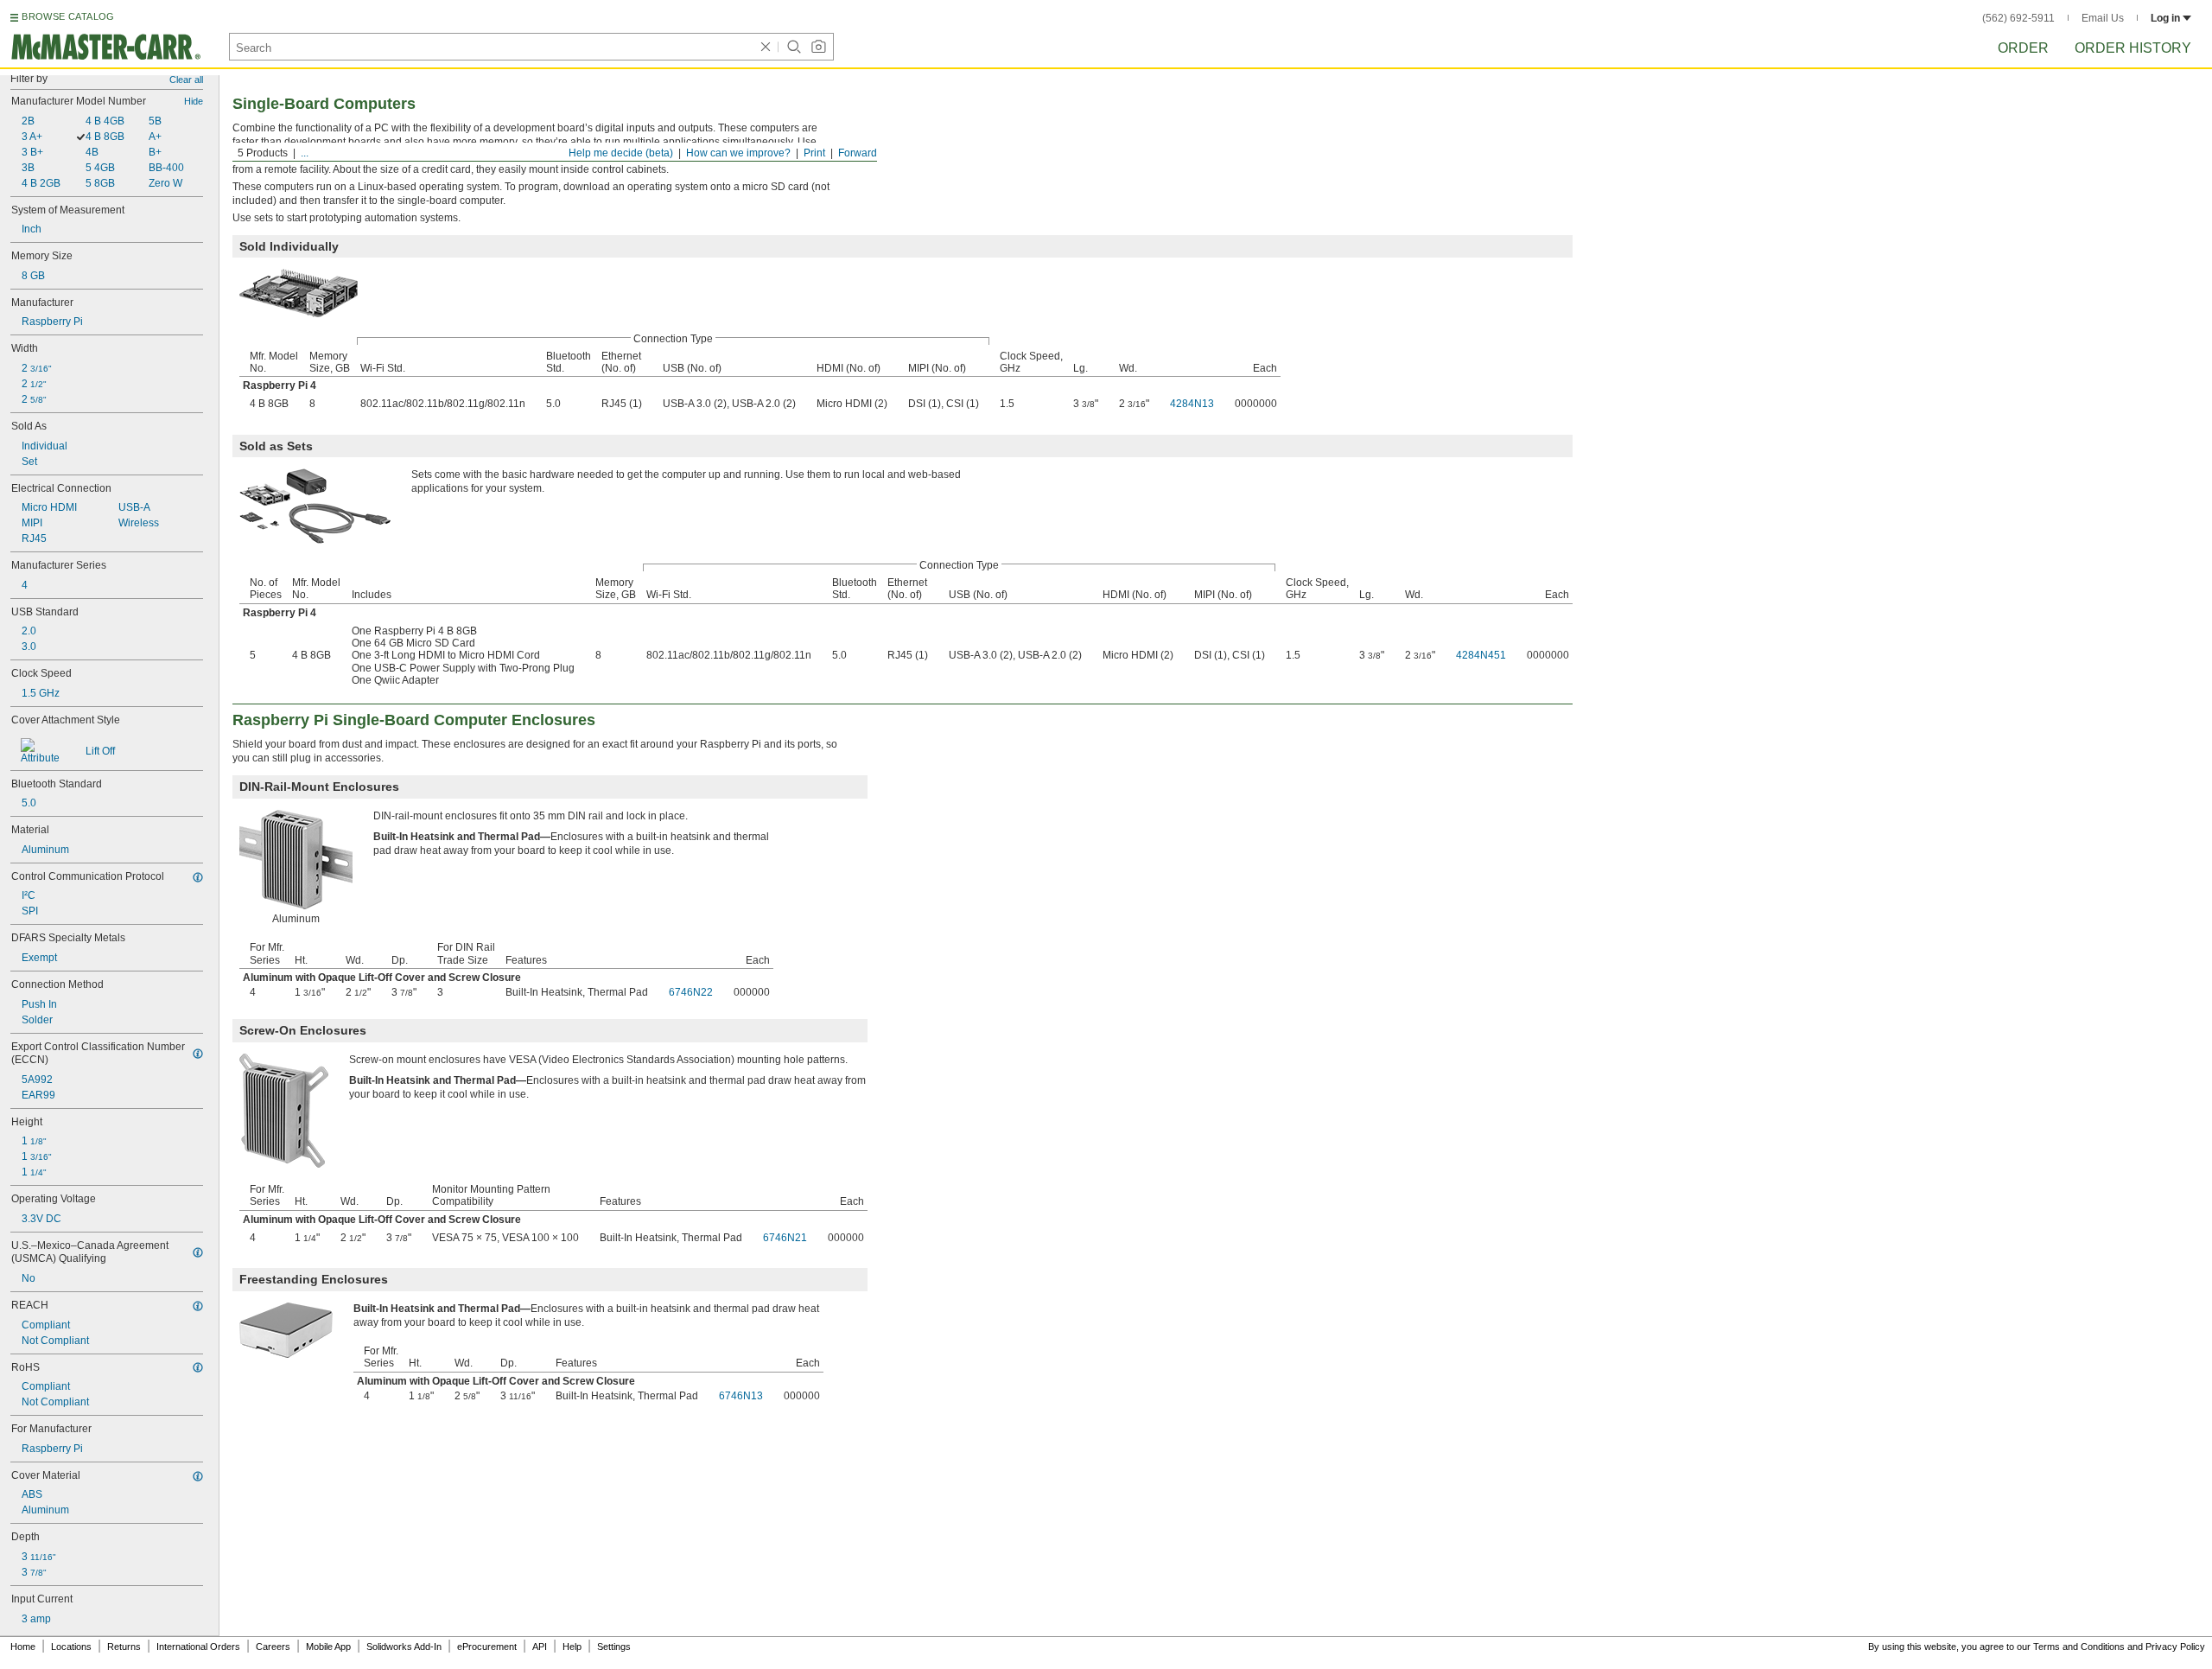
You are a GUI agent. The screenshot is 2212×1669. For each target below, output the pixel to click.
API (540, 1647)
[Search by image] (818, 47)
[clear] (766, 47)
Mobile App (328, 1647)
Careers (273, 1647)
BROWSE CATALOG (68, 16)
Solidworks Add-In (404, 1647)
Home (23, 1647)
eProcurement (487, 1647)
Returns (124, 1647)
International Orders (198, 1647)
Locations (71, 1647)
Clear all (186, 80)
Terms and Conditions (2079, 1647)
